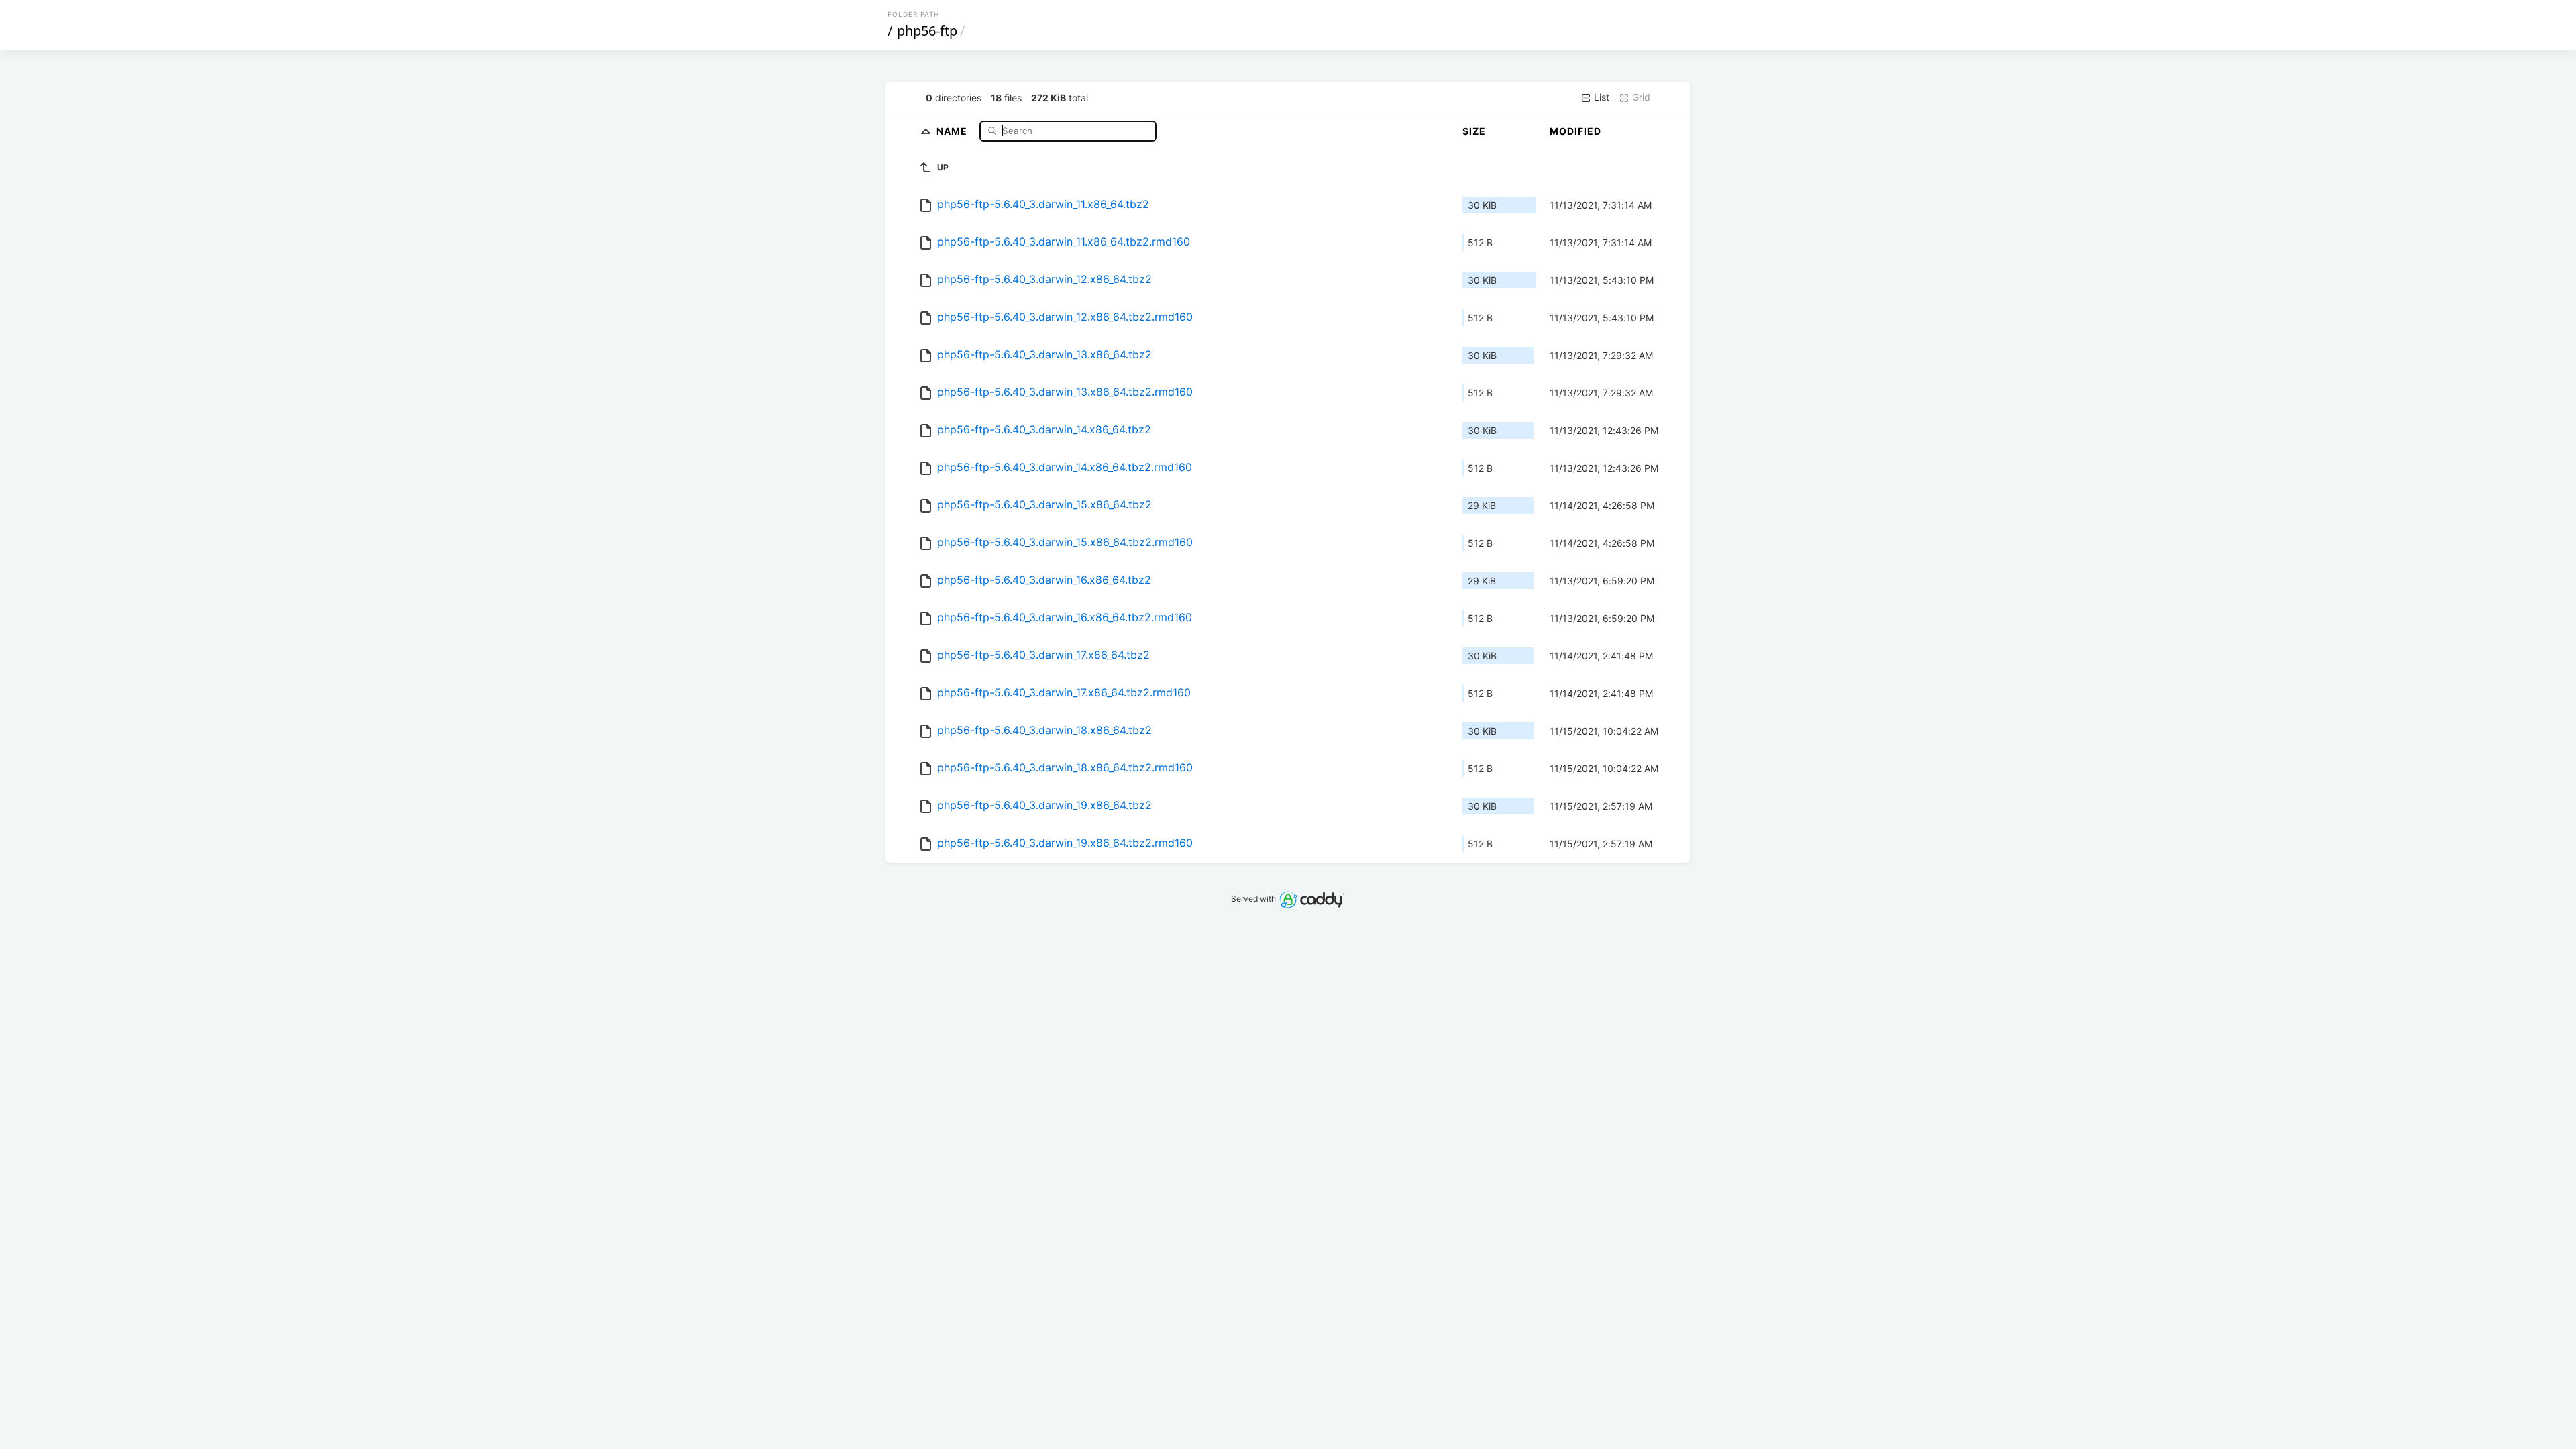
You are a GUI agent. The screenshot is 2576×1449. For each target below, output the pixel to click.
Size (1474, 131)
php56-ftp (927, 31)
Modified (1575, 131)
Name (953, 130)
